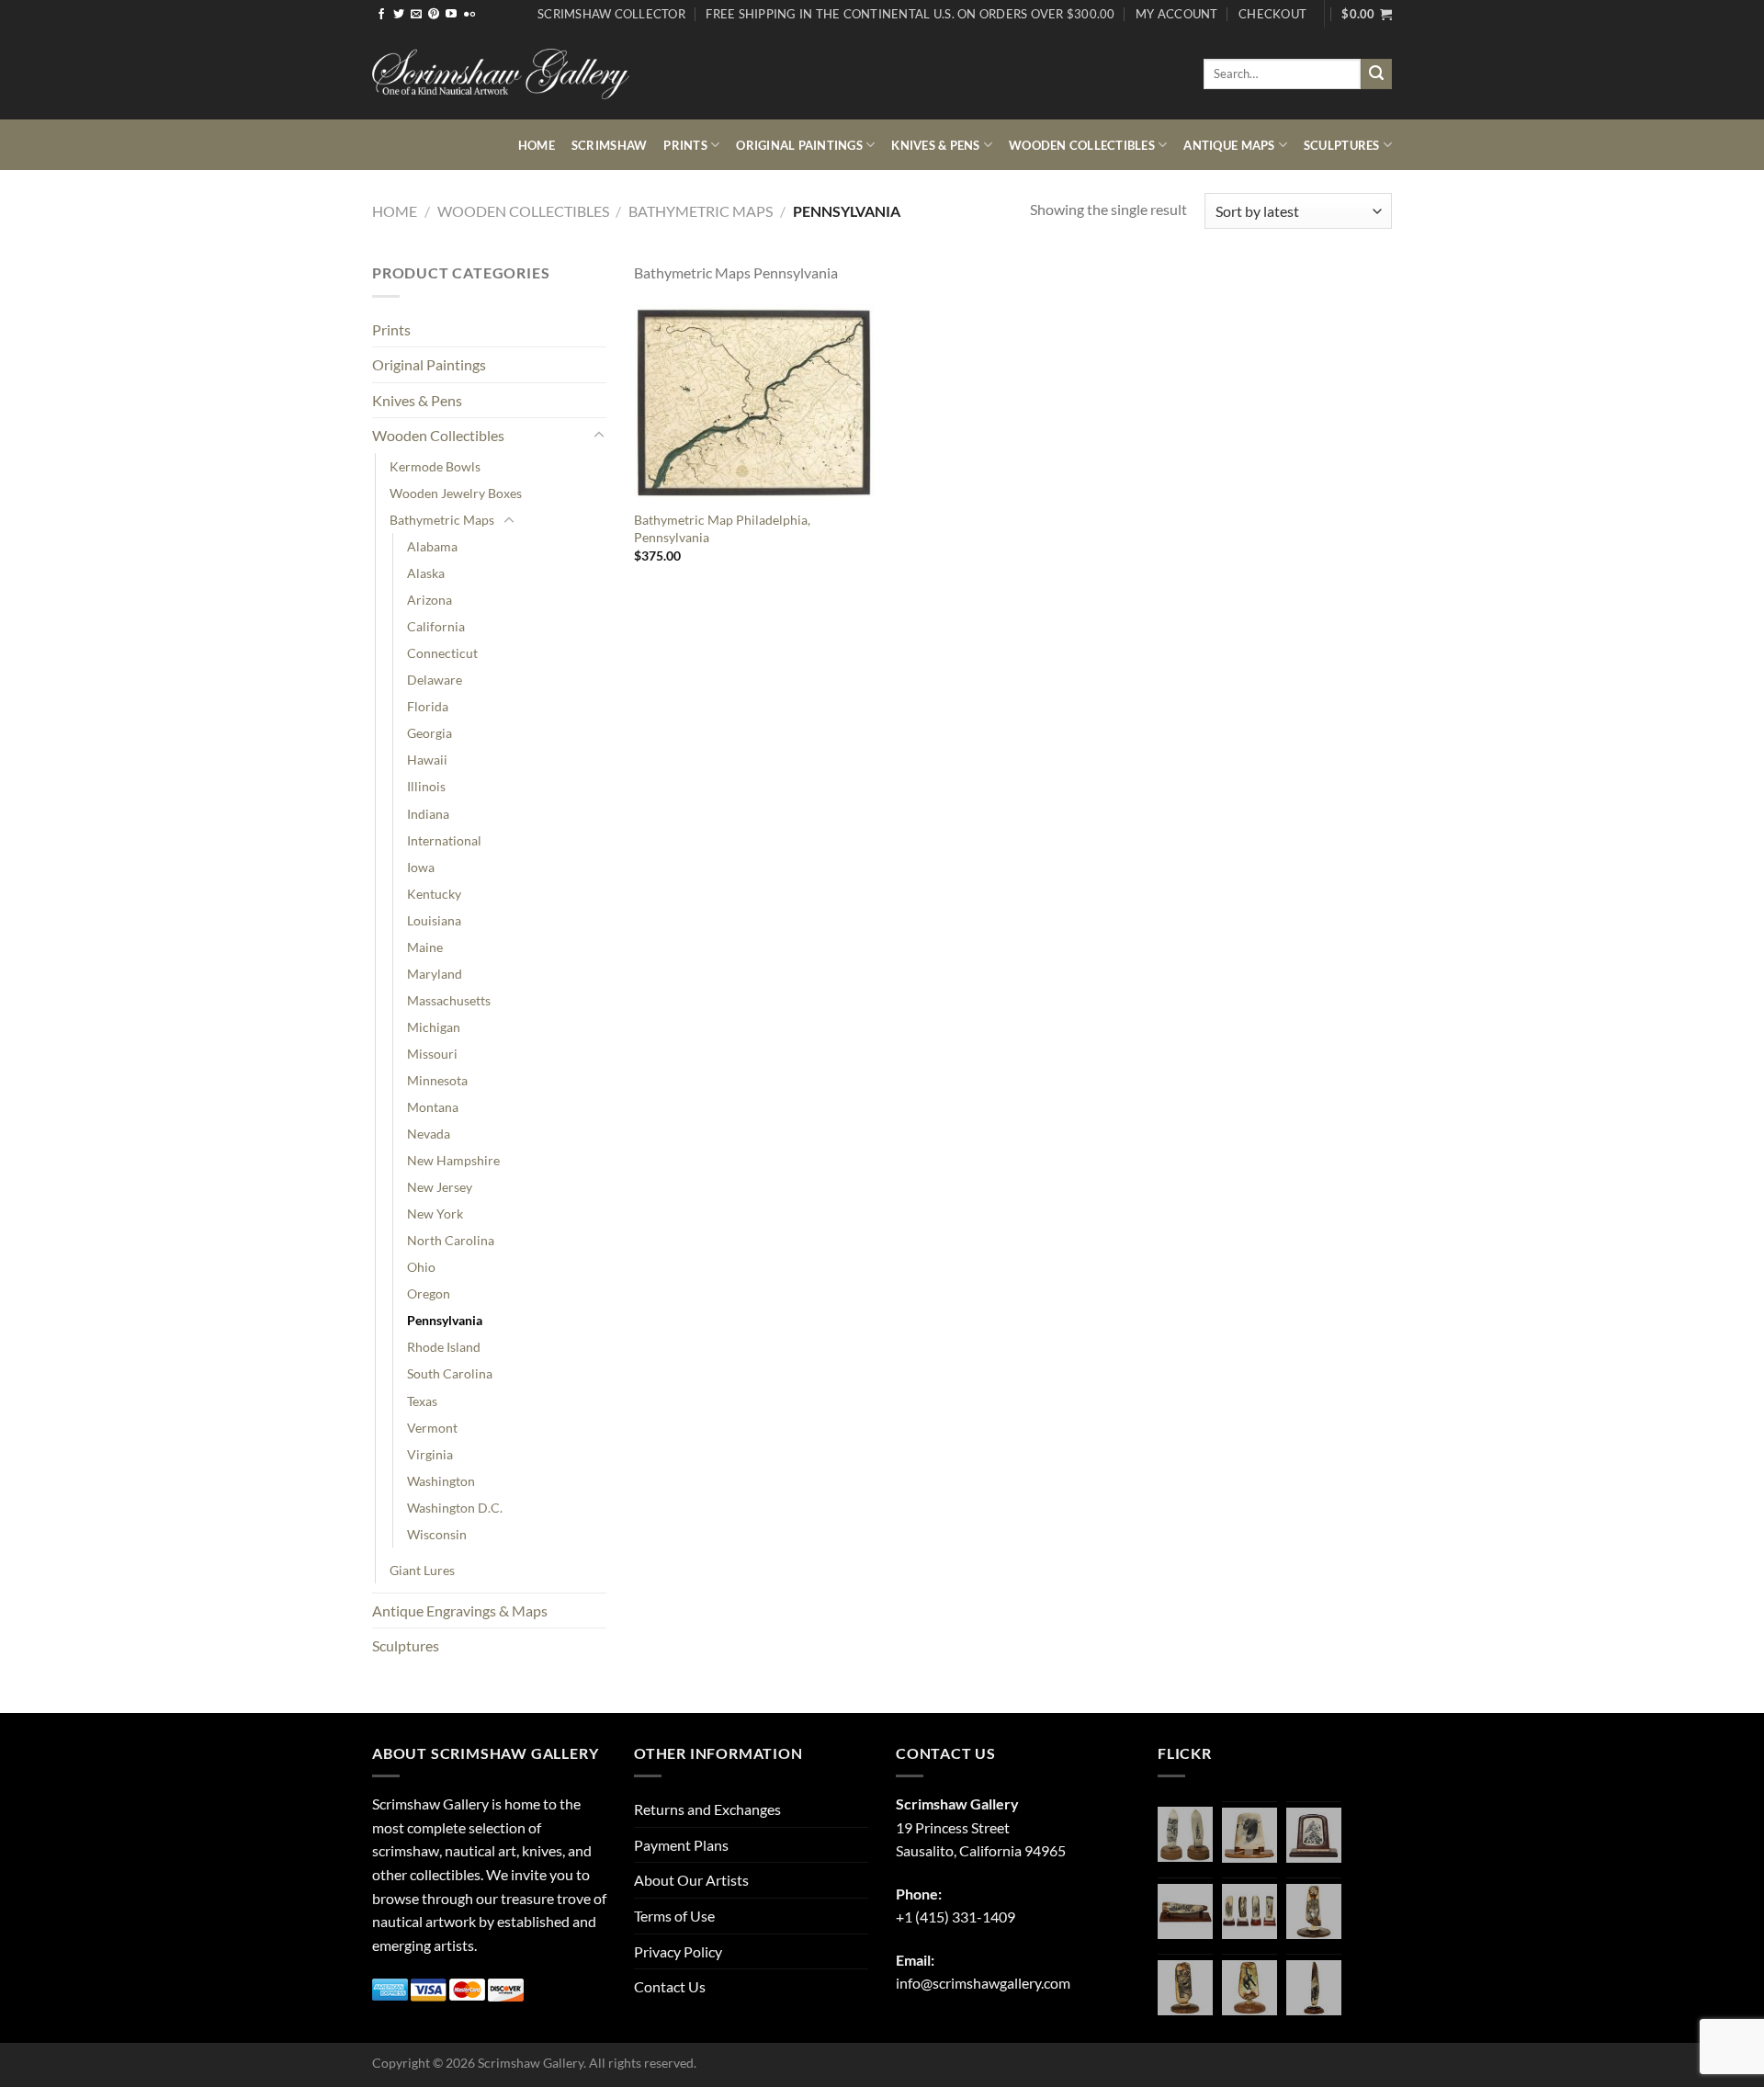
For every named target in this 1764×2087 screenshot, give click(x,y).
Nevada (429, 1134)
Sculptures (1342, 145)
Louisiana (434, 920)
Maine (425, 947)
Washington (441, 1481)
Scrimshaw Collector (611, 14)
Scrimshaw (609, 145)
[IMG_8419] (1249, 1988)
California (436, 626)
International (444, 840)
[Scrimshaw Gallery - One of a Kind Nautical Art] (501, 74)
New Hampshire (453, 1160)
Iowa (421, 867)
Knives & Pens (935, 145)
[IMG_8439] (1314, 1911)
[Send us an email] (416, 15)
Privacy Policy (678, 1951)
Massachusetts (449, 1000)
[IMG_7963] (1185, 1834)
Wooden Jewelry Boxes (456, 493)
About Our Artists (691, 1880)
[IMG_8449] (1185, 1911)
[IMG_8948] (1314, 1835)
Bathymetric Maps (701, 211)
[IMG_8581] (1249, 1911)
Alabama (432, 546)
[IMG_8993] (1249, 1835)
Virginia (430, 1454)
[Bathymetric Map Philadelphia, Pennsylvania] (754, 403)
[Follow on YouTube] (451, 15)
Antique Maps (1229, 145)
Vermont (432, 1428)
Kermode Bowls (435, 466)
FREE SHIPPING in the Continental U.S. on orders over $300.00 (910, 14)
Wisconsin (437, 1534)
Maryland (435, 974)
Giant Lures (422, 1570)
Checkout (1272, 14)
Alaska (426, 573)
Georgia (430, 733)
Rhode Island (444, 1347)
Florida (428, 706)
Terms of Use (674, 1916)
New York (435, 1214)
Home (537, 145)
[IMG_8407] (1185, 1988)
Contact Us (670, 1986)
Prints (685, 145)
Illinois (426, 786)
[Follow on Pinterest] (434, 15)
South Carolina (450, 1373)
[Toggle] (599, 436)
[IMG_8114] (1314, 1988)
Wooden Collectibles (1082, 145)
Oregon (429, 1293)
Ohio (421, 1267)
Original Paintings (799, 145)
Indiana (428, 814)
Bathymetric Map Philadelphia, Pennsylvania (722, 528)
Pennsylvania (445, 1320)
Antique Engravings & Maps (460, 1611)
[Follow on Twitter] (399, 15)
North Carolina (451, 1240)
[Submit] (1376, 74)
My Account (1177, 14)
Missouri (432, 1054)
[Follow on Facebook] (381, 15)
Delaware (435, 680)
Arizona (430, 600)
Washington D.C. (455, 1508)
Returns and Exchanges (707, 1809)
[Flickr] (469, 15)
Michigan (434, 1027)
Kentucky (434, 894)
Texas (422, 1401)
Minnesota (437, 1080)
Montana (433, 1107)
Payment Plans (681, 1845)
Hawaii (427, 760)
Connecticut (442, 653)
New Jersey (440, 1187)
